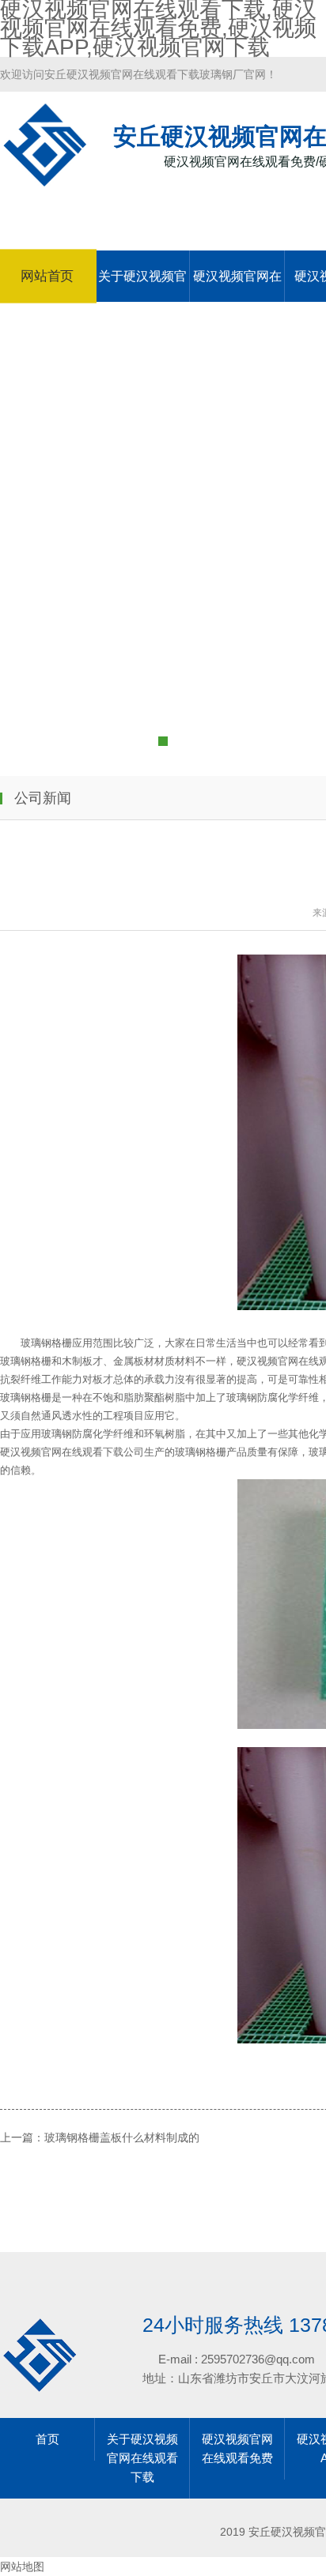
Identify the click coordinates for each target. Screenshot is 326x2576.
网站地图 (22, 2567)
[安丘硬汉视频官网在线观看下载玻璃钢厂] (45, 179)
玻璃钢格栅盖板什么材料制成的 (122, 2137)
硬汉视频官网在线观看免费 (237, 286)
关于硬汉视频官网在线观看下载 (142, 286)
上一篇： (22, 2137)
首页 (47, 2439)
